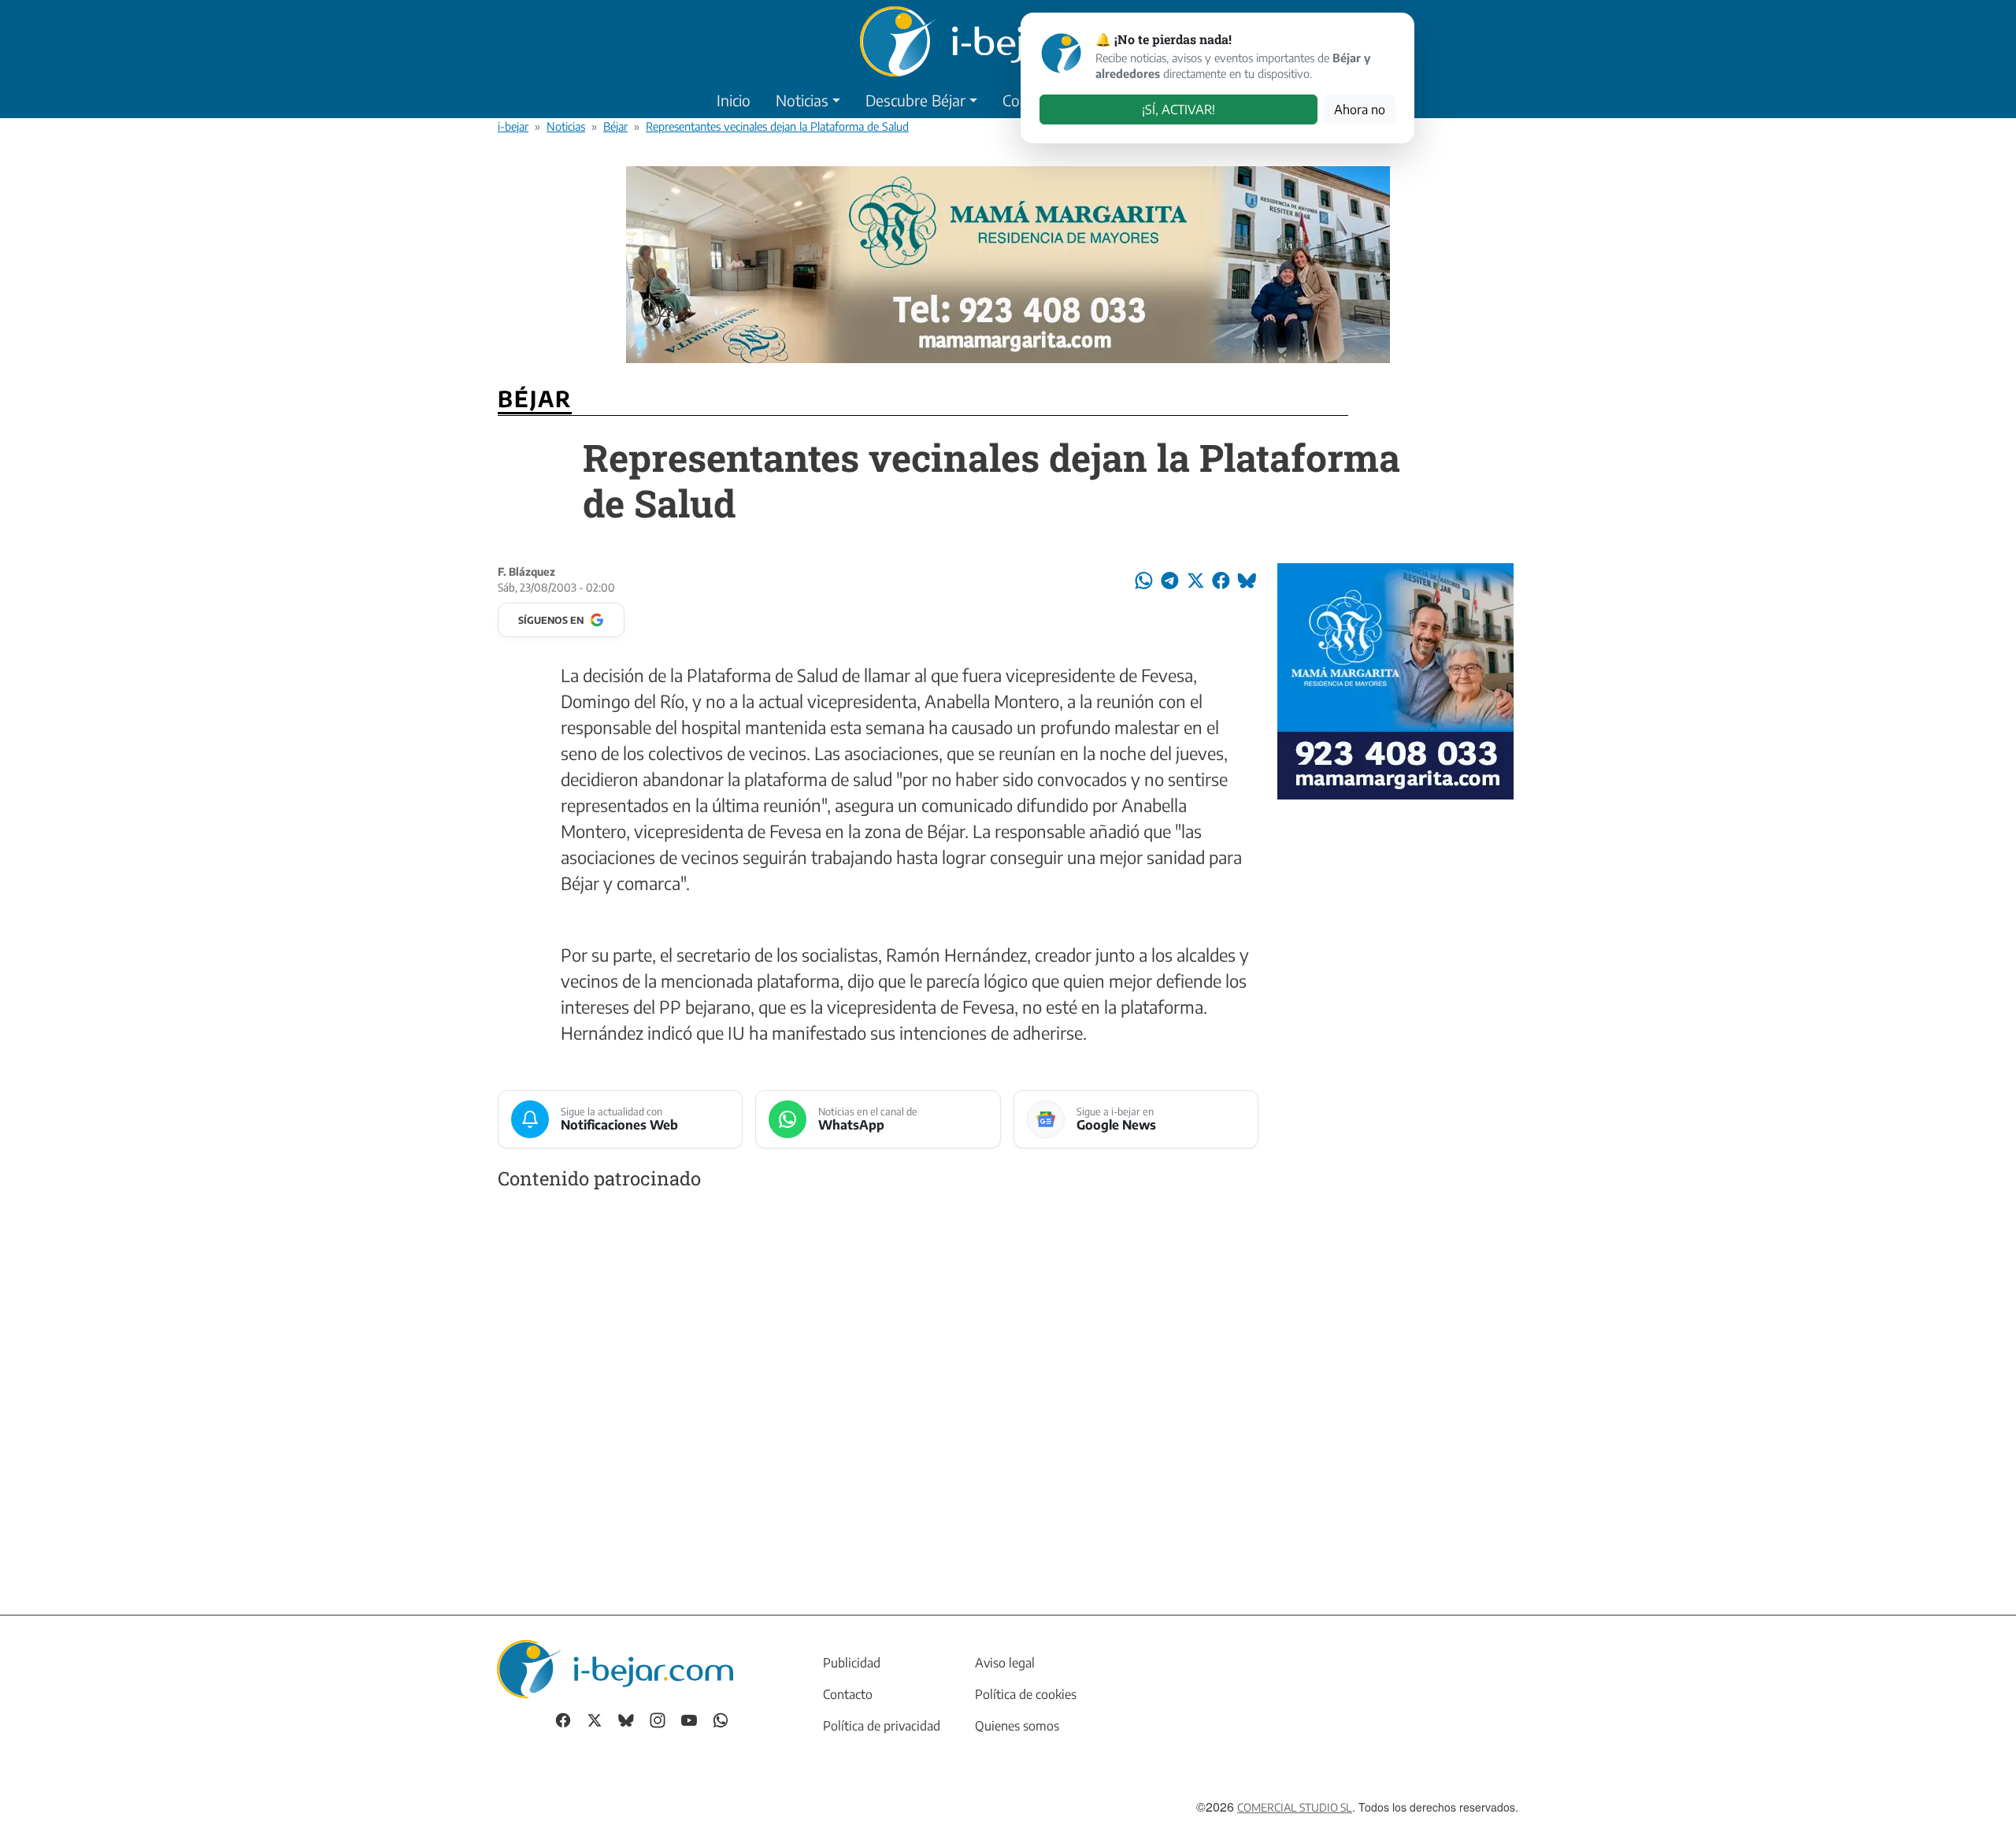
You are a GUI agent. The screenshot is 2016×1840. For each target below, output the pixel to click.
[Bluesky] (626, 1719)
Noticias (802, 100)
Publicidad (852, 1663)
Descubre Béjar (915, 100)
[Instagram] (658, 1719)
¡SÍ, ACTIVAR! (1178, 109)
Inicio (734, 100)
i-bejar (513, 126)
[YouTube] (689, 1719)
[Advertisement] (878, 1387)
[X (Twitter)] (595, 1719)
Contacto (848, 1694)
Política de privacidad (882, 1726)
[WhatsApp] (721, 1719)
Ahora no (1360, 109)
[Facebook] (563, 1719)
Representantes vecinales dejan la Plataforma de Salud (777, 126)
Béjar (615, 126)
